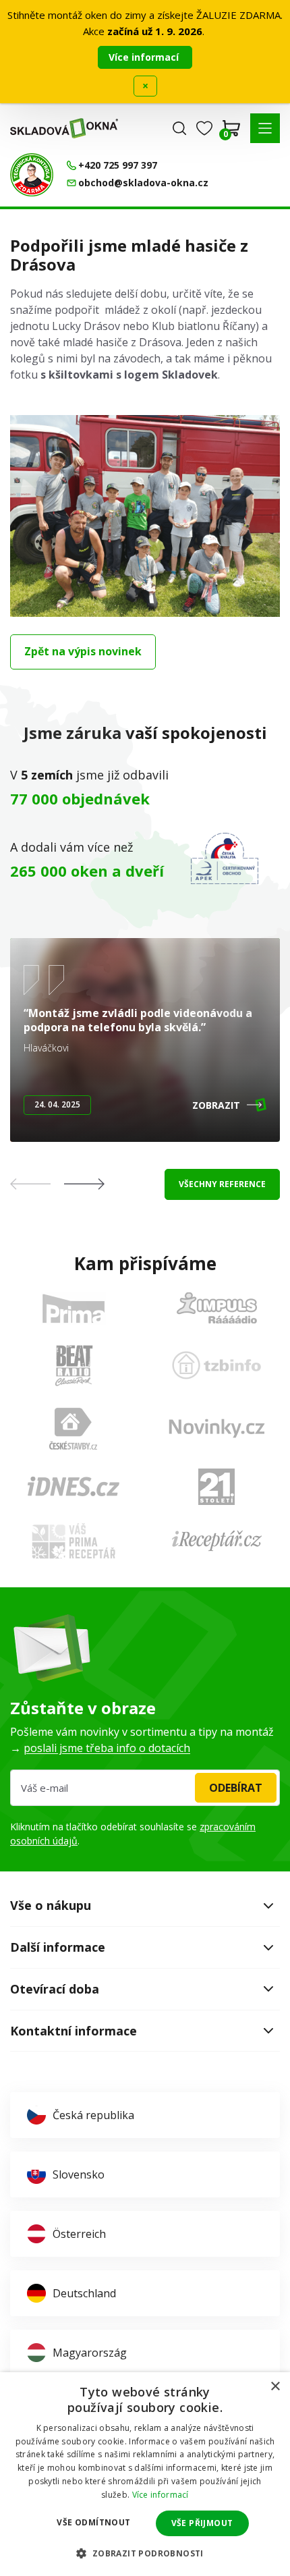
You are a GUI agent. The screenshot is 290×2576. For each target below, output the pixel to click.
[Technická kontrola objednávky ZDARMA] (32, 175)
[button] (265, 128)
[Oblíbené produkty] (204, 128)
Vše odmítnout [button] (93, 2522)
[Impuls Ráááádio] (217, 1308)
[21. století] (216, 1487)
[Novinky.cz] (217, 1428)
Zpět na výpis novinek (83, 651)
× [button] (275, 2387)
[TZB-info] (216, 1365)
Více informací (145, 57)
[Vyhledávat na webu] (179, 128)
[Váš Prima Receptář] (74, 1541)
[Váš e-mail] (145, 1788)
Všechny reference (222, 1184)
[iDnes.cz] (74, 1486)
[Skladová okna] (64, 128)
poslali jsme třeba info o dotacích (107, 1748)
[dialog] (145, 2474)
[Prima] (74, 1308)
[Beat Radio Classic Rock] (74, 1365)
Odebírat (236, 1788)
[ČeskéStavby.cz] (73, 1429)
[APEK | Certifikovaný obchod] (225, 858)
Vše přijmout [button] (202, 2523)
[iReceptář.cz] (217, 1541)
